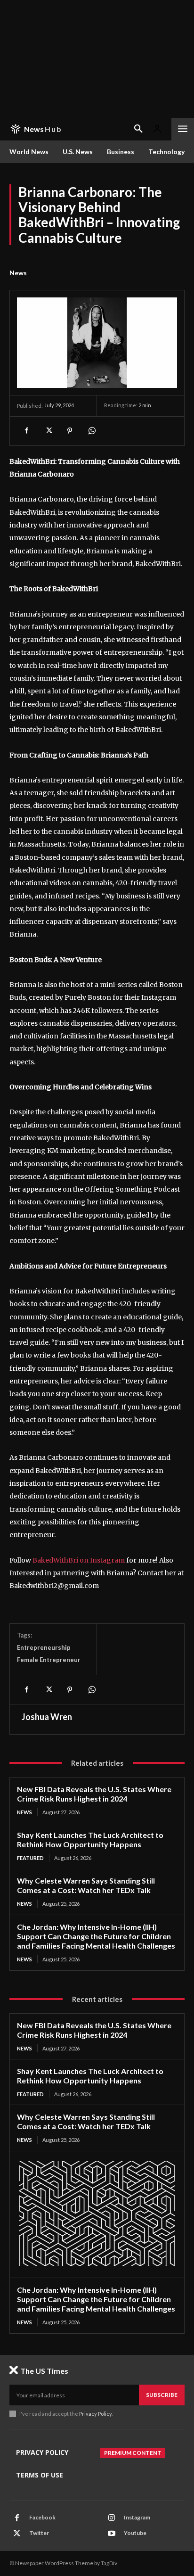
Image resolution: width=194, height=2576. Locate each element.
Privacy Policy (95, 2414)
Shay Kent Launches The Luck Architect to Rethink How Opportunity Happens (90, 1839)
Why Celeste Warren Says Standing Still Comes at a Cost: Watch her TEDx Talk (86, 1885)
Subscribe (162, 2395)
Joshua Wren (47, 1717)
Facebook (42, 2517)
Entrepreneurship (44, 1647)
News (18, 273)
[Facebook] (26, 431)
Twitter (39, 2533)
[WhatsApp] (91, 431)
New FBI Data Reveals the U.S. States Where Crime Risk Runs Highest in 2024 (94, 1794)
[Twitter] (48, 431)
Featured (30, 1858)
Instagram (137, 2517)
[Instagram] (112, 2518)
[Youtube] (112, 2534)
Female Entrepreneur (49, 1660)
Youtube (135, 2533)
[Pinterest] (70, 431)
